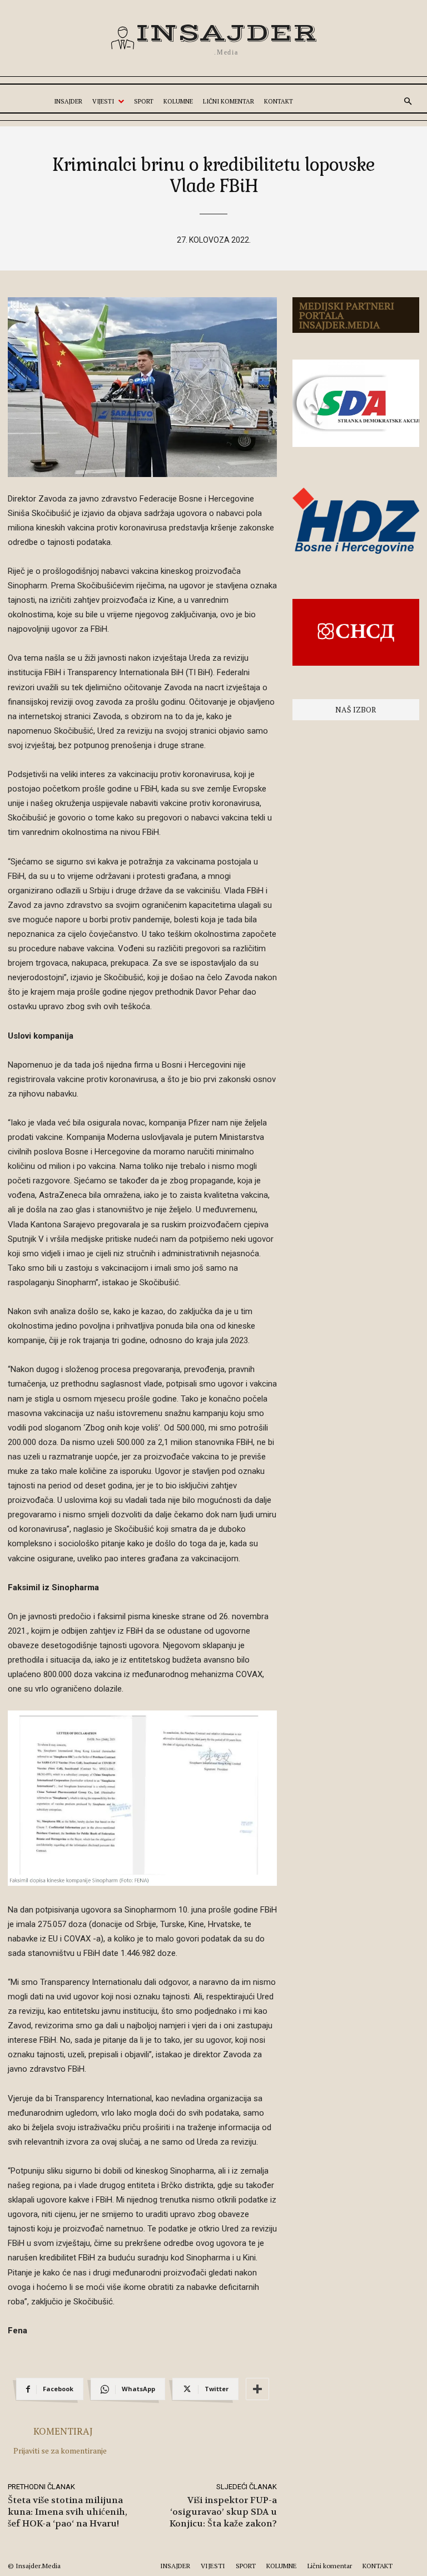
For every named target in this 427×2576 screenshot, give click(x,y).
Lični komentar (330, 2566)
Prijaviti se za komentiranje (60, 2450)
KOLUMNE (282, 2566)
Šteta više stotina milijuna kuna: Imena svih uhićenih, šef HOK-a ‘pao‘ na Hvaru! (68, 2512)
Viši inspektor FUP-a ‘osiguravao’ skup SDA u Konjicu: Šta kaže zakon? (223, 2512)
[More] (257, 2389)
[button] (408, 102)
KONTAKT (378, 2566)
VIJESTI (213, 2566)
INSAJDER (175, 2566)
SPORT (246, 2566)
